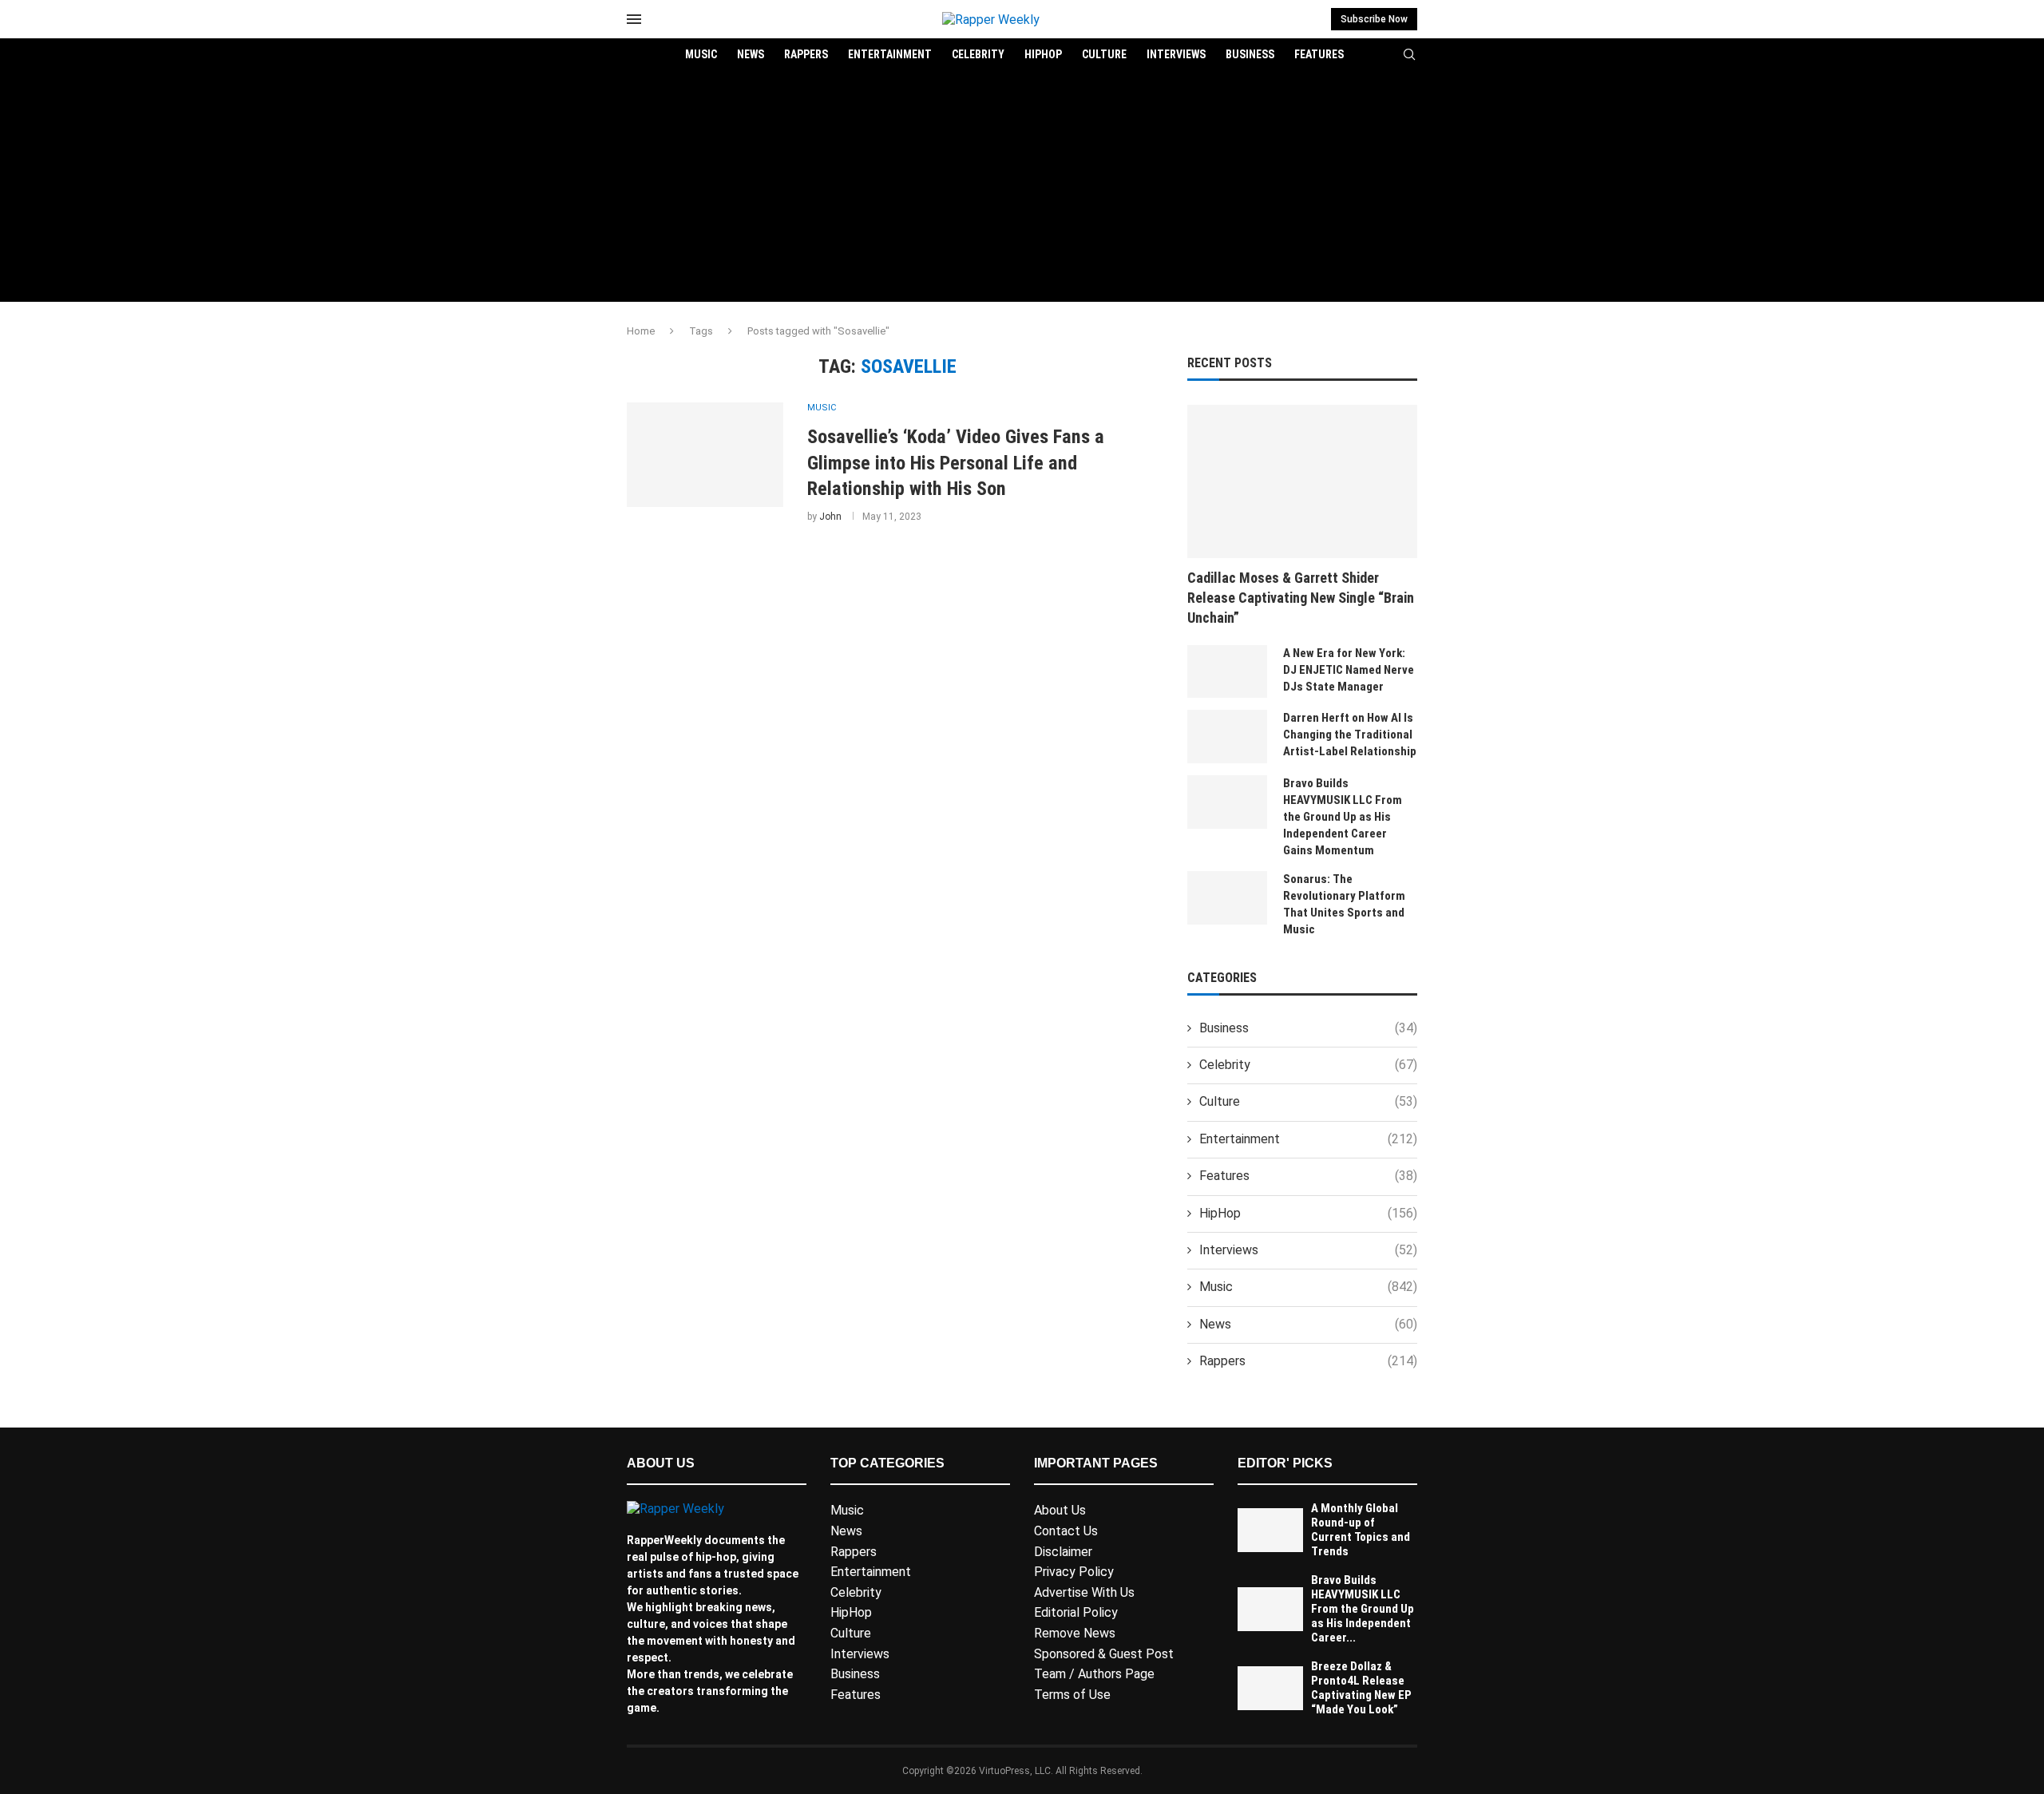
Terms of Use (1072, 1695)
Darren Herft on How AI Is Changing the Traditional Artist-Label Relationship (1350, 735)
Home (641, 331)
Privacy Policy (1074, 1572)
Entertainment (890, 54)
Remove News (1075, 1633)
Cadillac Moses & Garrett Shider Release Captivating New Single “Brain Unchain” (1301, 598)
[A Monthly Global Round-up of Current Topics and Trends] (1270, 1530)
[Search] (1409, 55)
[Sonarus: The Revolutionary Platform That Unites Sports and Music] (1227, 898)
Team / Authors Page (1094, 1674)
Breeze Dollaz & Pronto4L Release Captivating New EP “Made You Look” (1361, 1688)
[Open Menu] (634, 19)
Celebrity (978, 54)
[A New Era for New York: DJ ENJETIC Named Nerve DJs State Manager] (1227, 672)
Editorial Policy (1076, 1612)
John (830, 517)
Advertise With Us (1084, 1592)
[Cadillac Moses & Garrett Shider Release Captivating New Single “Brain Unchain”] (1302, 481)
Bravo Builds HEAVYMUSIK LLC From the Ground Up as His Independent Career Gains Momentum (1343, 817)
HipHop (1043, 54)
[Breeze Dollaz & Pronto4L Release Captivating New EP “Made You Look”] (1270, 1688)
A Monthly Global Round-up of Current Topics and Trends (1361, 1530)
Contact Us (1066, 1531)
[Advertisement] (1022, 190)
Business (1250, 54)
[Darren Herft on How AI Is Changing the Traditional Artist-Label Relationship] (1227, 737)
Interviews (1176, 54)
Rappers (806, 54)
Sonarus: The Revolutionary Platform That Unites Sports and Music (1344, 904)
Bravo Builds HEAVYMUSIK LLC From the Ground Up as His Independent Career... (1363, 1609)
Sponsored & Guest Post (1104, 1654)
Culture (1104, 54)
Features (1319, 54)
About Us (1060, 1510)
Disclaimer (1063, 1552)
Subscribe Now (1374, 19)
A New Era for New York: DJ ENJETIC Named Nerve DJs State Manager (1349, 670)
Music (701, 54)
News (751, 54)
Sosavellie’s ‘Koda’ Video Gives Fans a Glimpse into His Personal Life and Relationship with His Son (956, 463)
